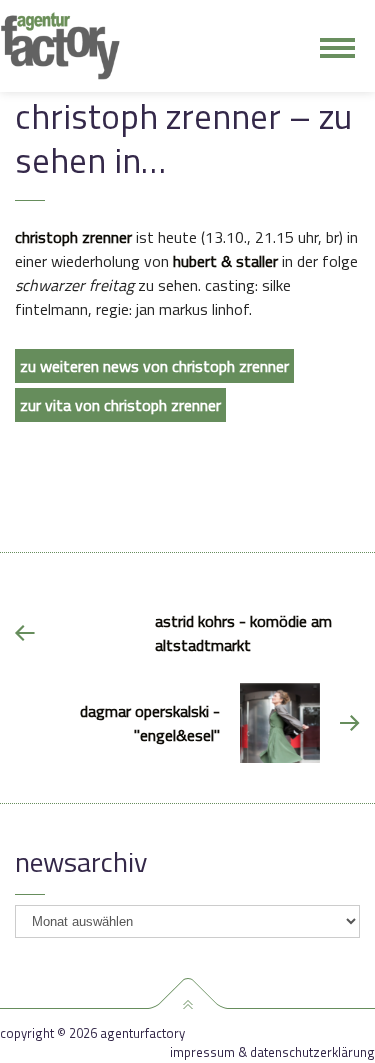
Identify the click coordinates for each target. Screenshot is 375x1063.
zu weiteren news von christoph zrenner (154, 366)
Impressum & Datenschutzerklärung (272, 1052)
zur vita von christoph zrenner (120, 405)
